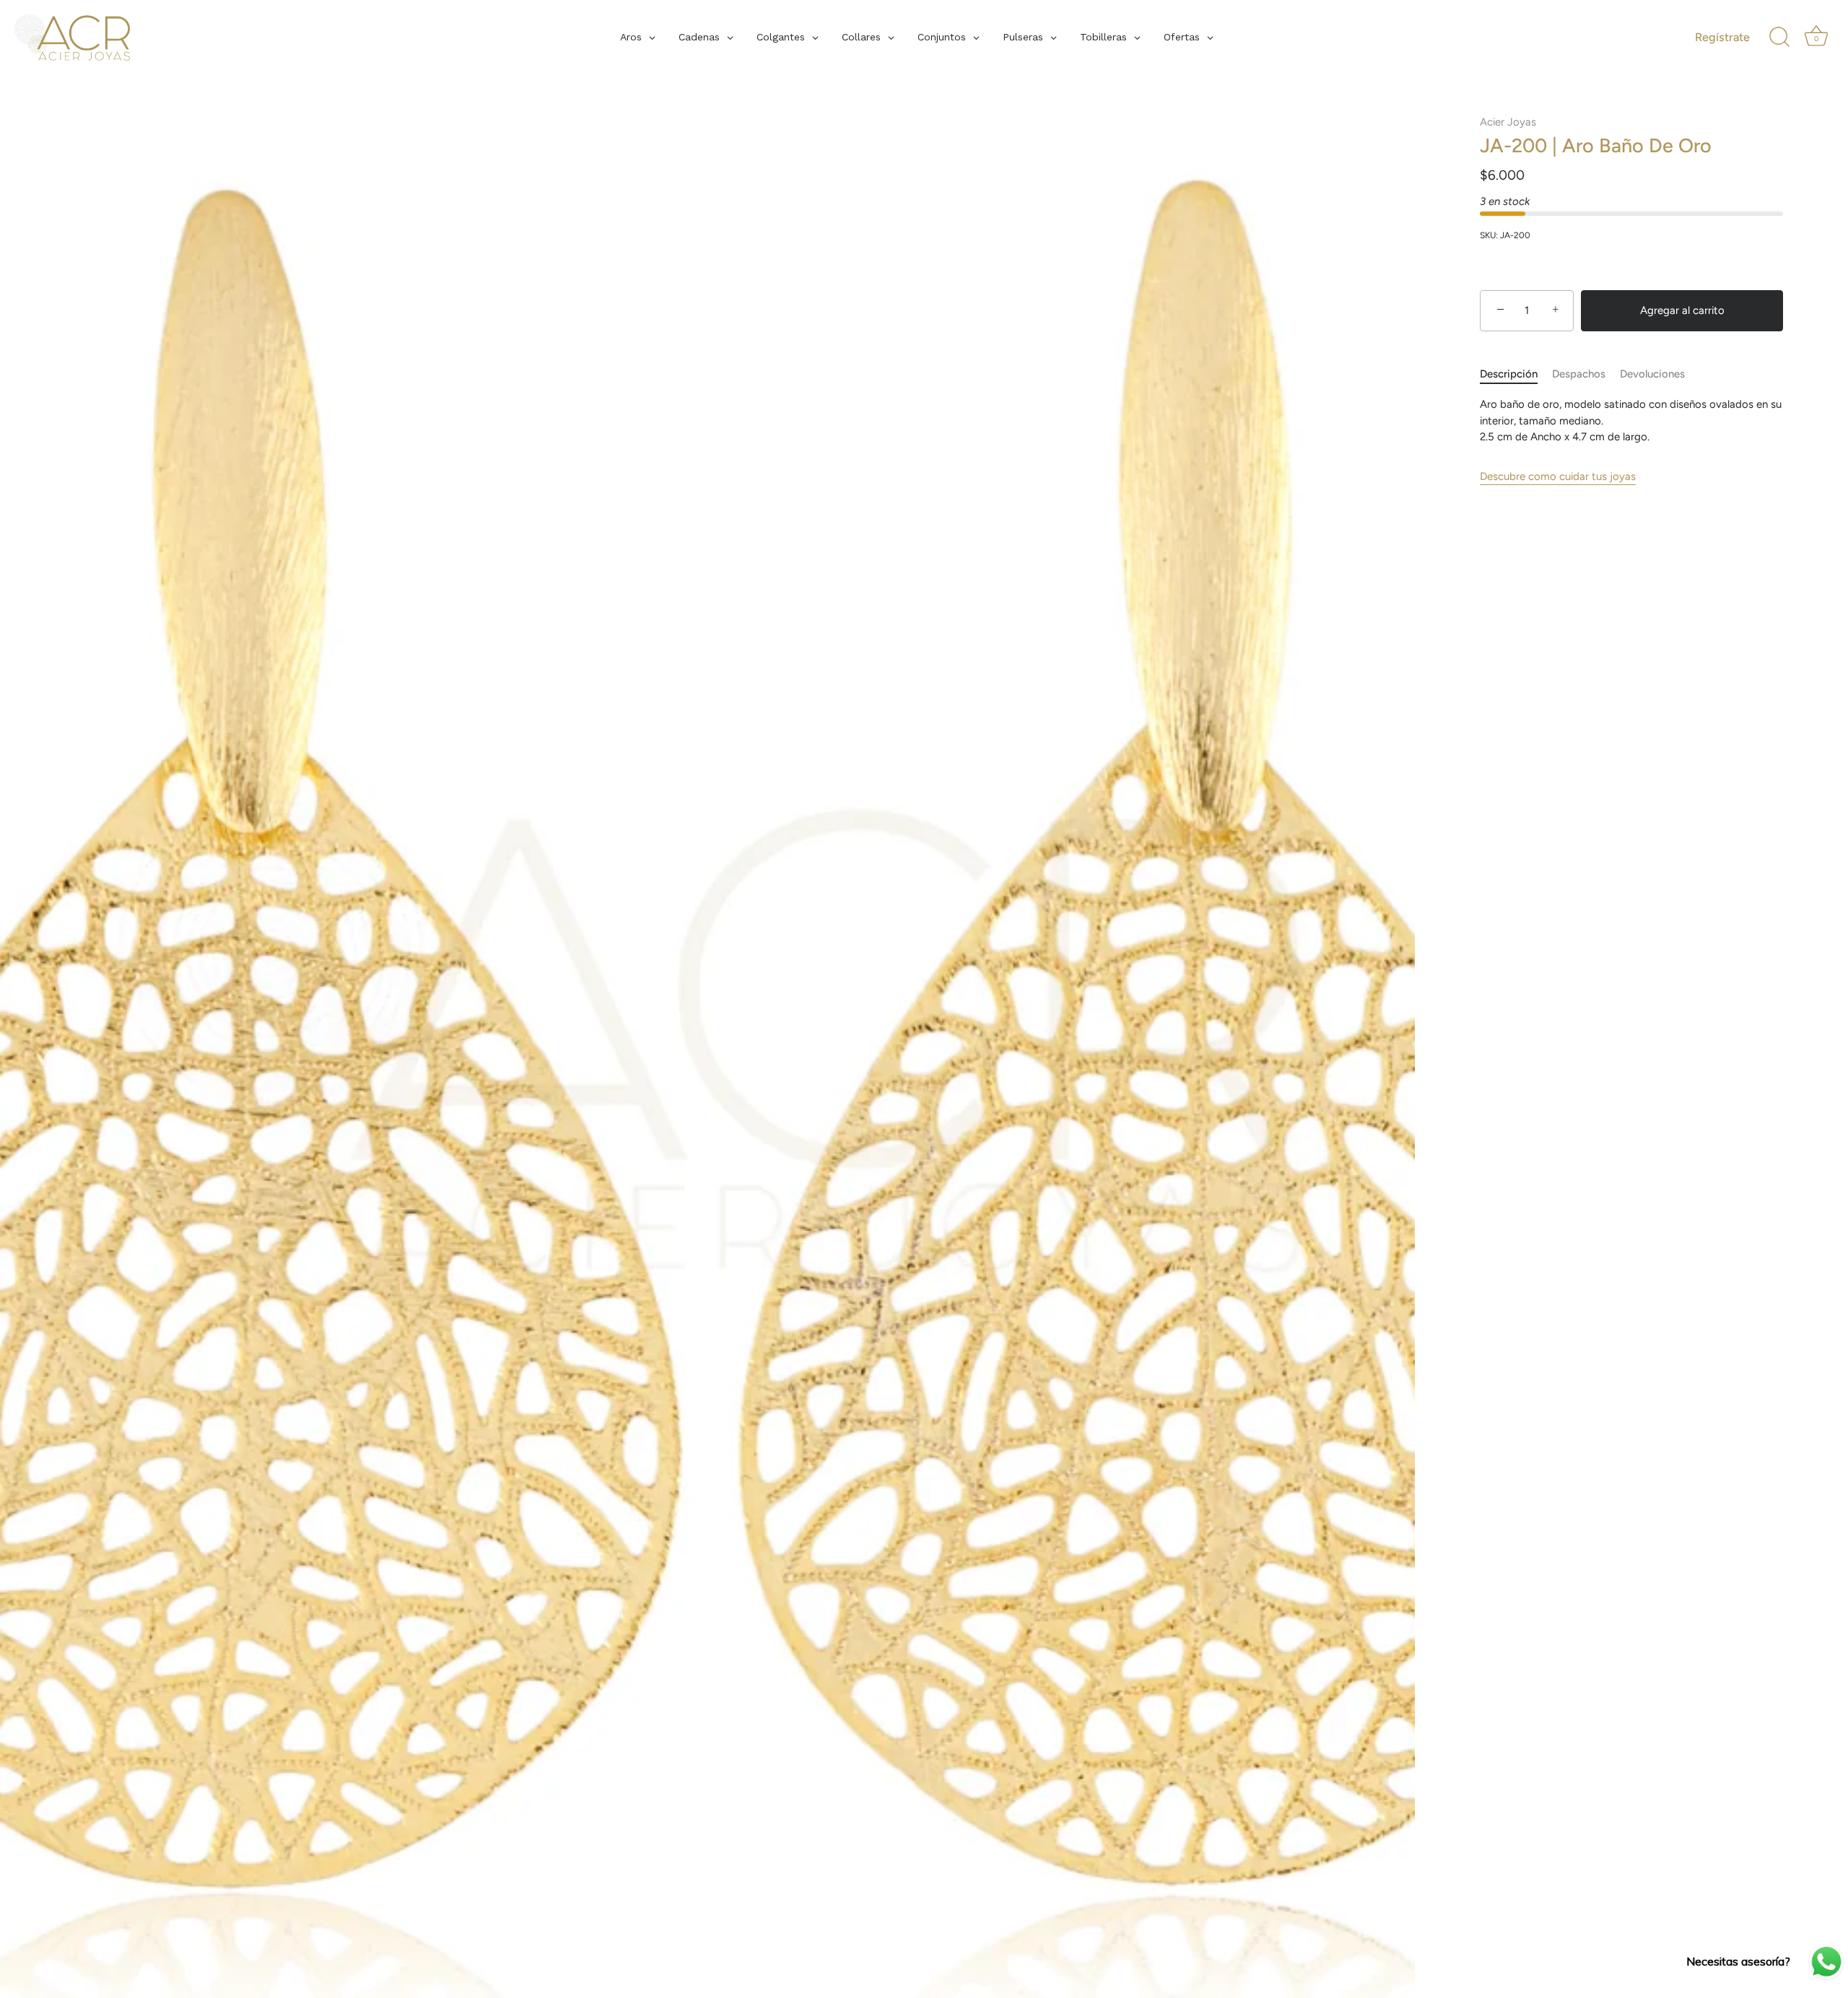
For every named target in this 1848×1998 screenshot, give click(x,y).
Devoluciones (1652, 374)
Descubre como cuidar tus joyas (1558, 476)
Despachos (1579, 374)
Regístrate (1722, 37)
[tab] (1516, 374)
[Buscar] (1779, 38)
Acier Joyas (1508, 122)
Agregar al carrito (1682, 310)
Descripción (1509, 374)
